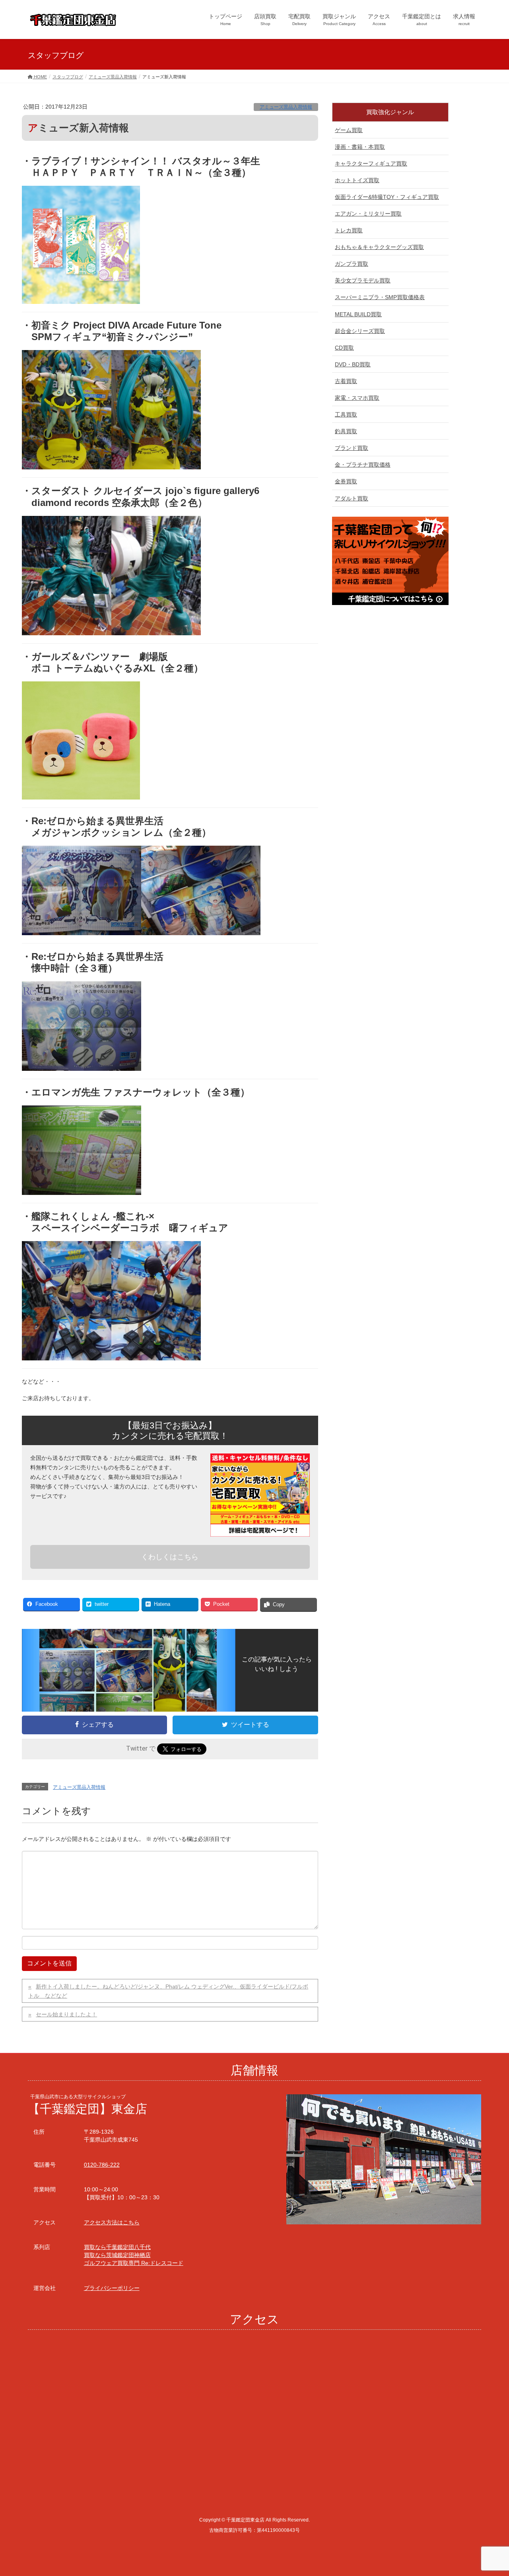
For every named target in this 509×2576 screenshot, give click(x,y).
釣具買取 (346, 431)
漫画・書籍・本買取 (360, 147)
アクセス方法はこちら (112, 2222)
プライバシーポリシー (112, 2288)
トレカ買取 (349, 230)
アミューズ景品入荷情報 (286, 107)
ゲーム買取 (349, 130)
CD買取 (344, 348)
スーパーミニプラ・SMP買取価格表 (380, 297)
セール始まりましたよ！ (66, 2014)
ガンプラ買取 (352, 264)
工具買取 (346, 414)
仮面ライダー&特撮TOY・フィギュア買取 (387, 197)
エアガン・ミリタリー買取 (368, 214)
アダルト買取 (352, 498)
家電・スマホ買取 (357, 398)
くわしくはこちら (170, 1557)
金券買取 (346, 481)
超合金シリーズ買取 (360, 331)
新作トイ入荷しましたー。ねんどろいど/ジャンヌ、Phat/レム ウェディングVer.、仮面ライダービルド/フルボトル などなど (168, 1991)
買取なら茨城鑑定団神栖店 (117, 2255)
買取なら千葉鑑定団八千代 (117, 2247)
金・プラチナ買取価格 (363, 465)
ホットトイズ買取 (357, 180)
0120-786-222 (102, 2165)
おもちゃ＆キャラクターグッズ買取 (379, 247)
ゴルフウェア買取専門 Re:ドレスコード (134, 2263)
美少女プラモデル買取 (363, 280)
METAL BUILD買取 (358, 314)
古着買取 (346, 381)
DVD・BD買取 (353, 364)
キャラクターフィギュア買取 (371, 163)
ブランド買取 (352, 448)
